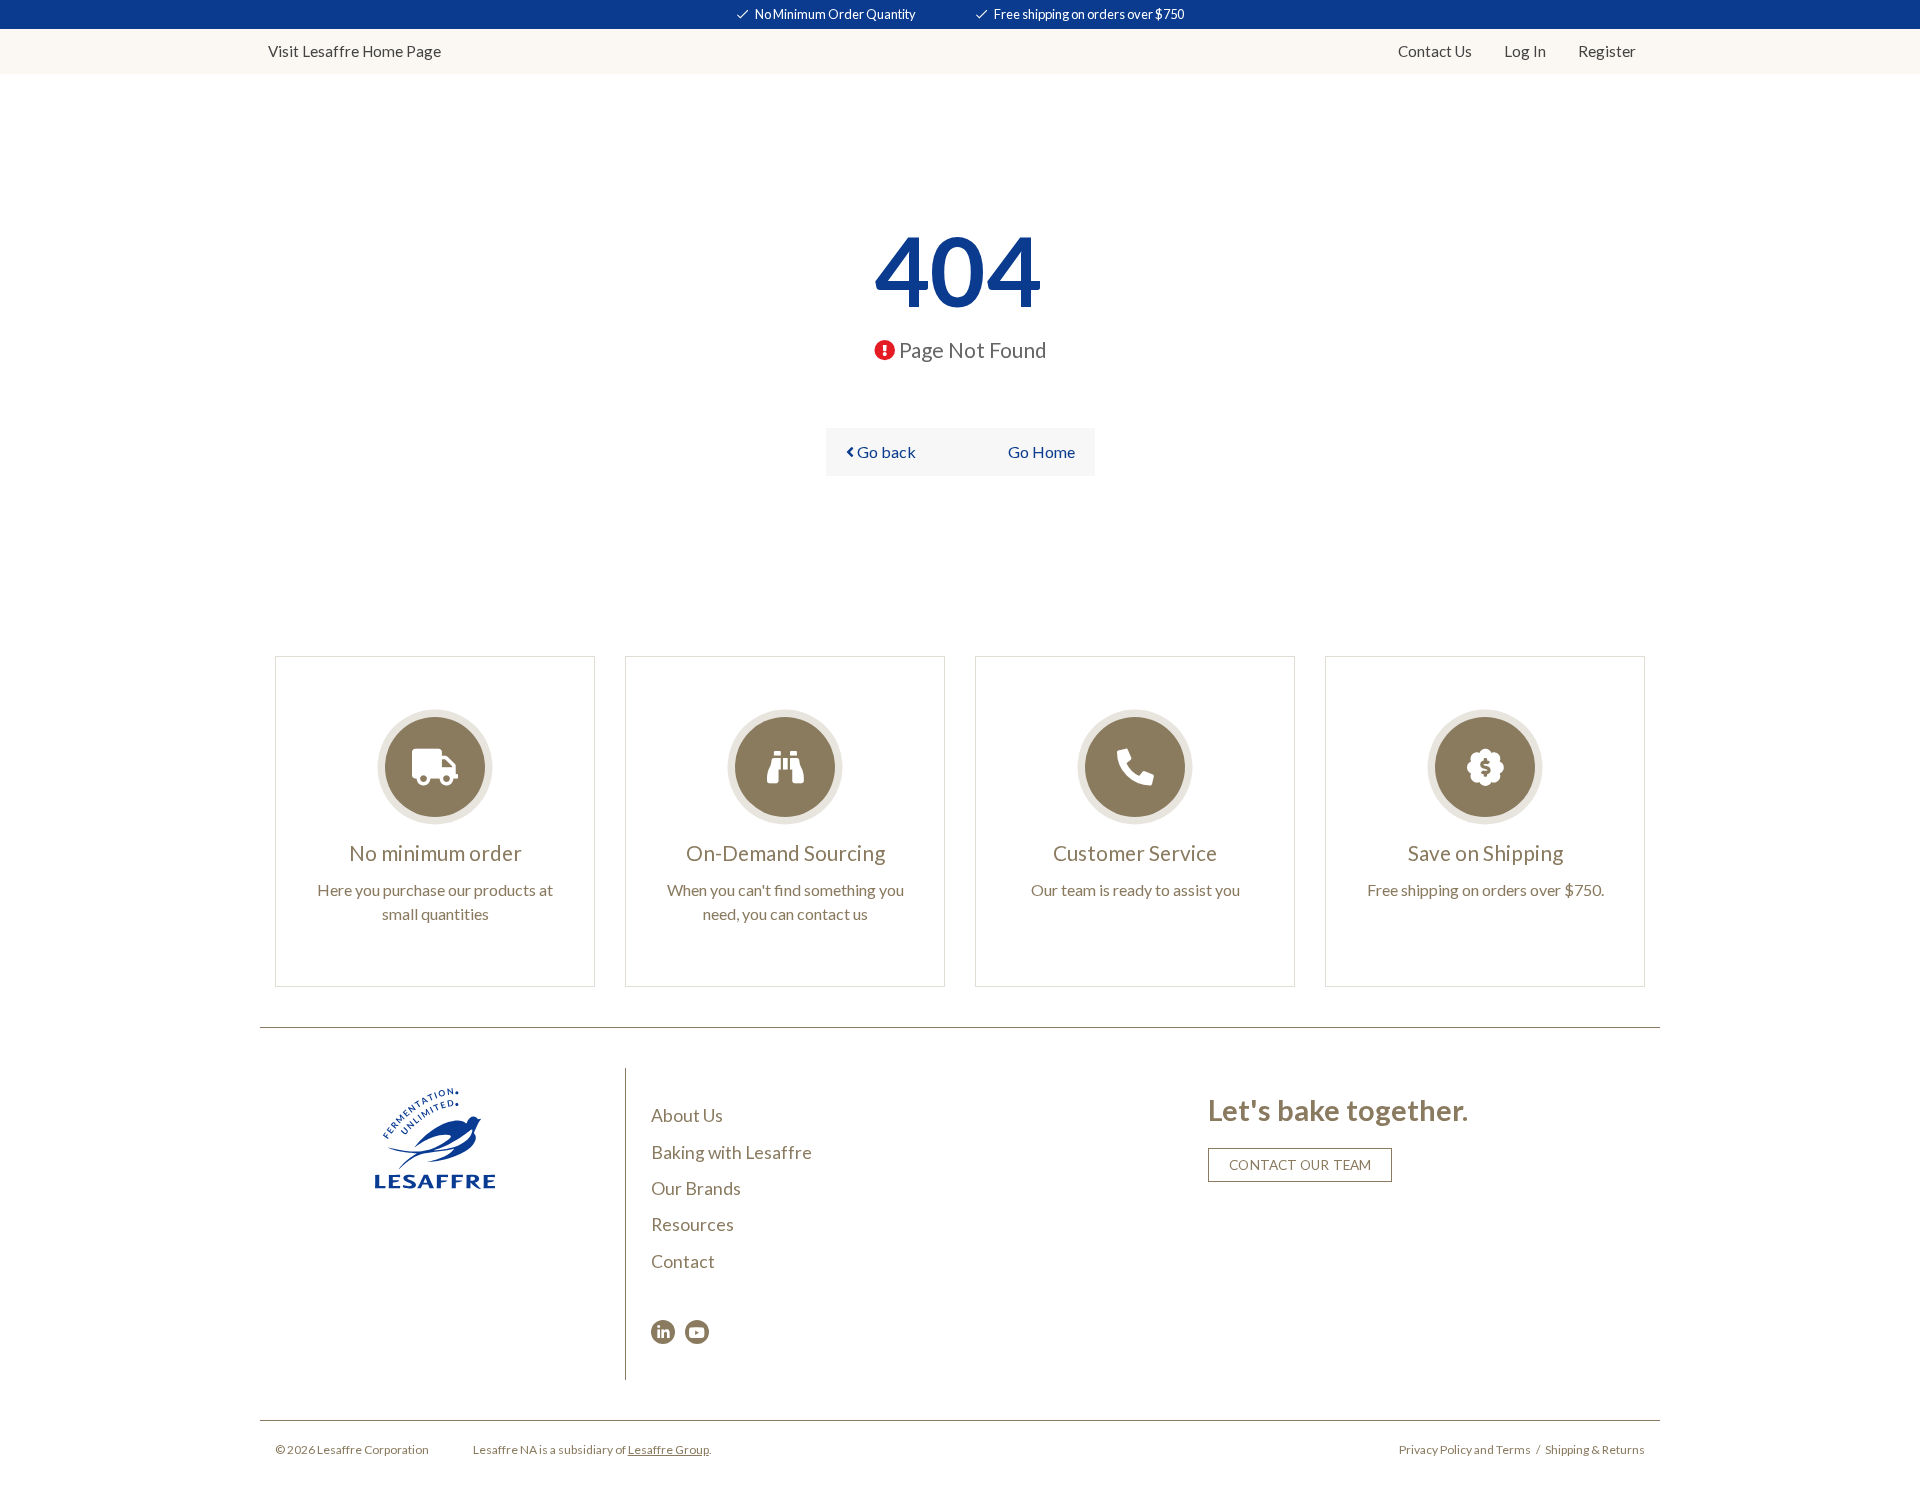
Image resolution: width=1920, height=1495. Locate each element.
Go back (885, 451)
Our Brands (696, 1188)
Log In (1525, 51)
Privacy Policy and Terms (1465, 1449)
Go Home (1041, 451)
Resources (692, 1224)
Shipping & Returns (1595, 1449)
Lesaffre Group (668, 1449)
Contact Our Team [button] (1300, 1165)
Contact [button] (1435, 51)
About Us (687, 1115)
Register (1607, 51)
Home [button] (354, 51)
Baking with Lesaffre (731, 1152)
